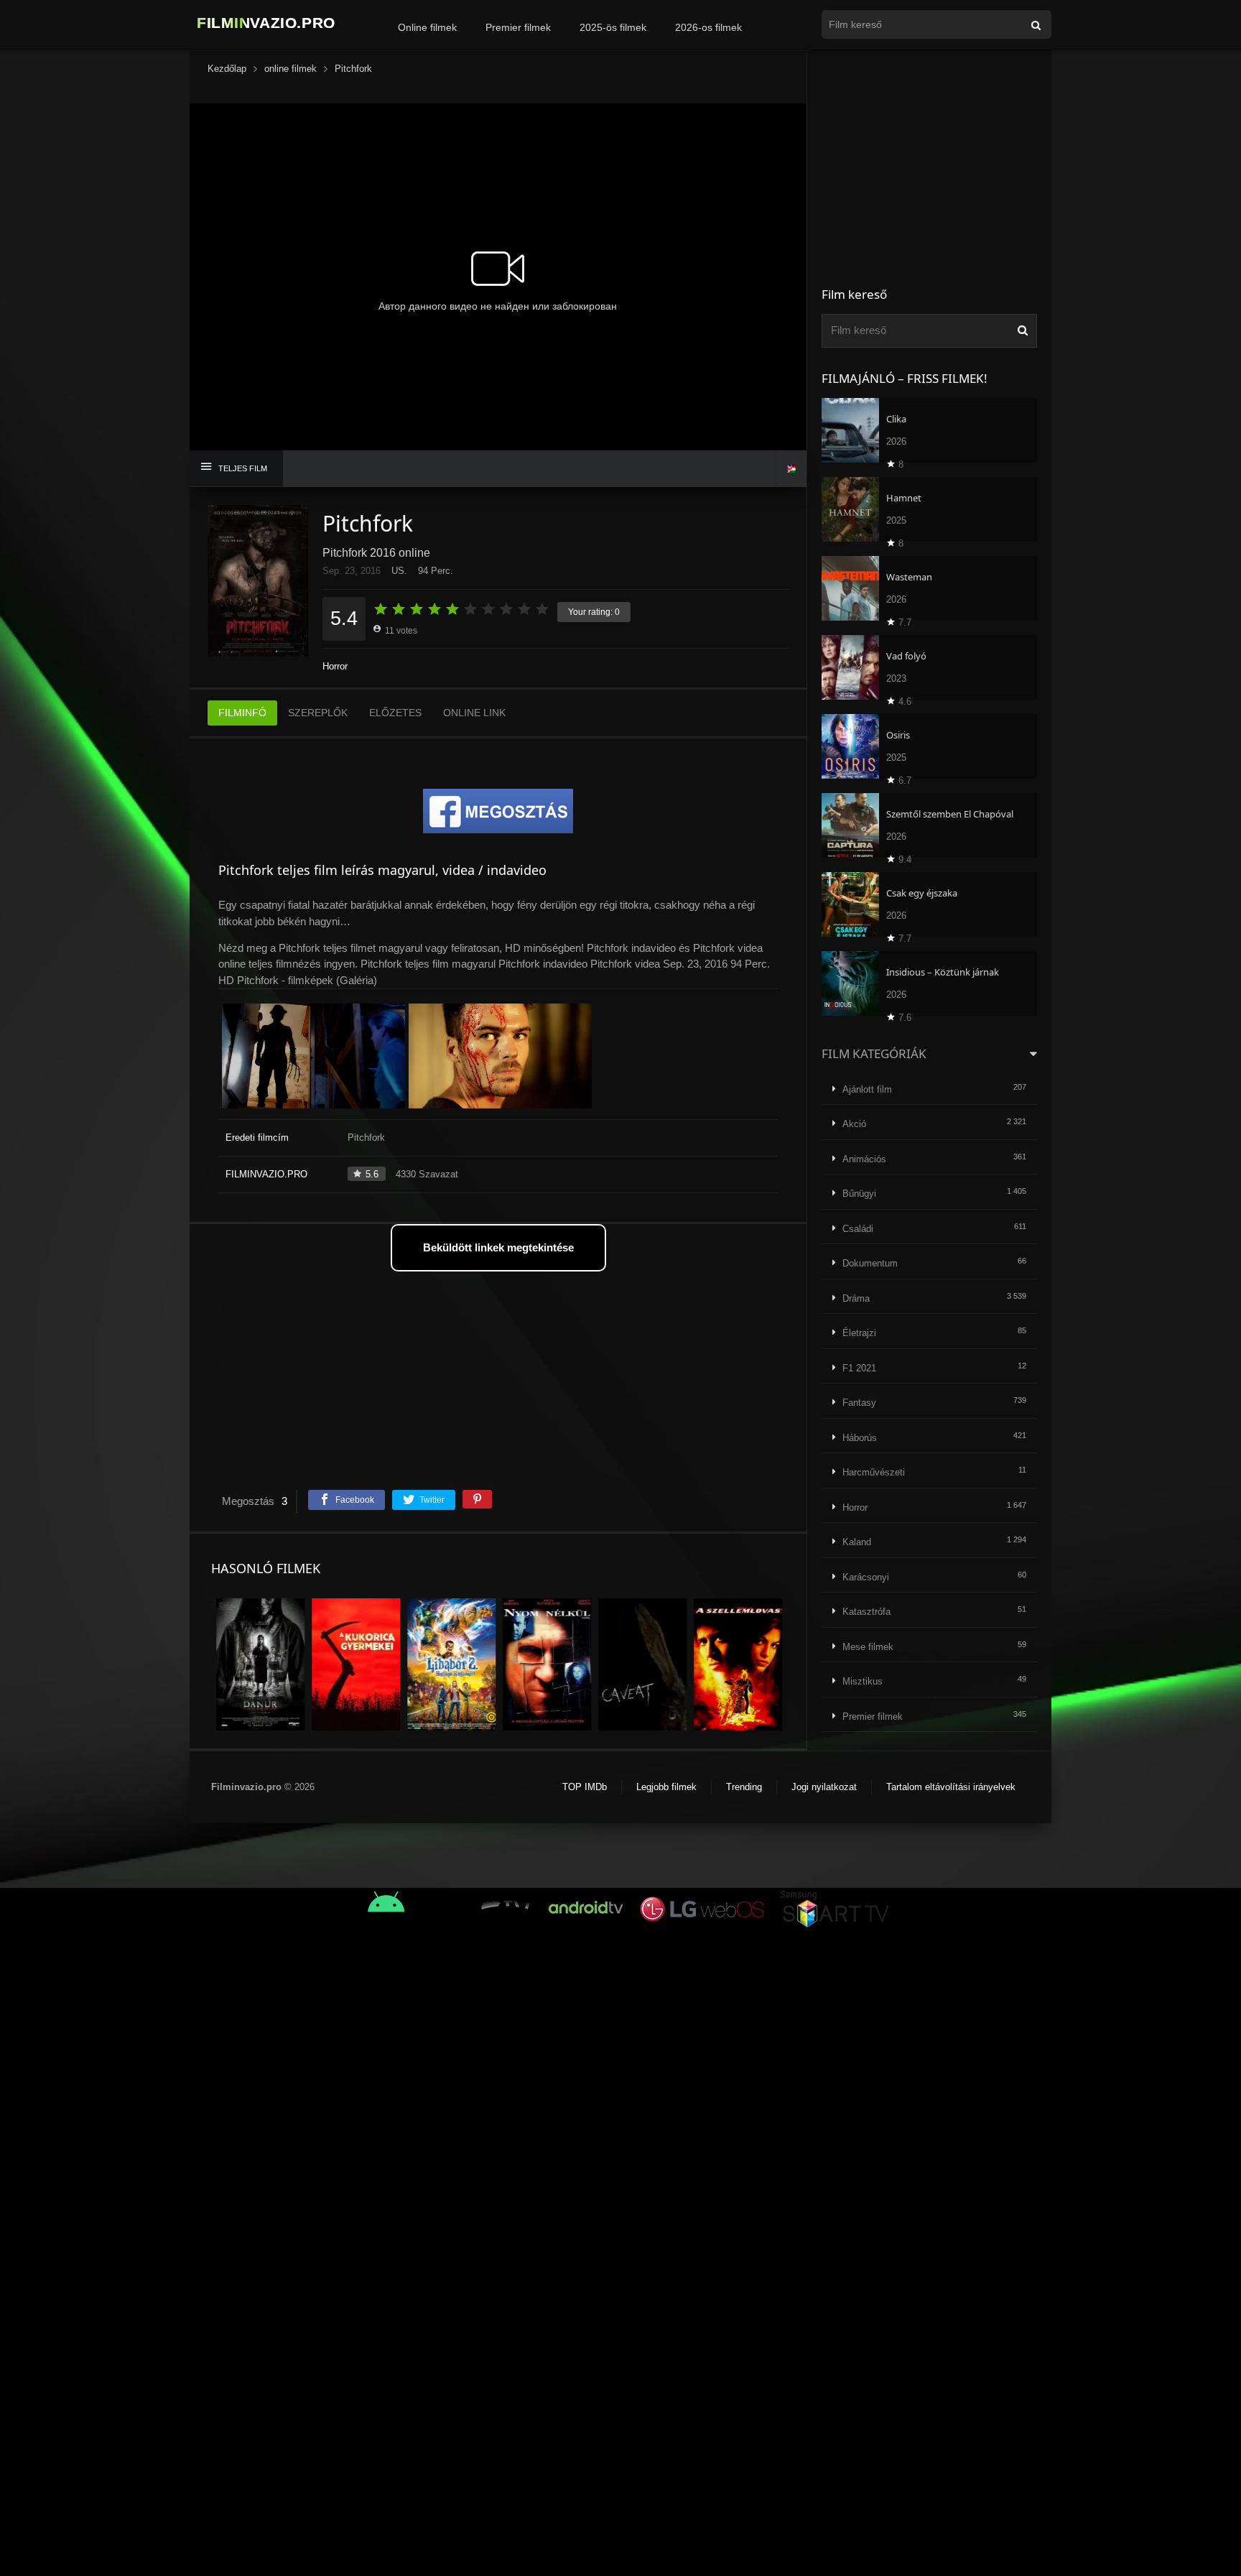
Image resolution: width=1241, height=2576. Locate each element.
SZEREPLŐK (318, 713)
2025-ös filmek (613, 27)
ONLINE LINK (474, 713)
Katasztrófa (866, 1612)
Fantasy (859, 1403)
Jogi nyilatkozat (824, 1787)
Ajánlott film (867, 1089)
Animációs (864, 1159)
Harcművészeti (874, 1472)
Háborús (860, 1438)
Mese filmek (868, 1647)
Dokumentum (870, 1263)
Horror (335, 666)
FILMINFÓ (242, 713)
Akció (854, 1124)
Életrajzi (859, 1333)
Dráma (856, 1298)
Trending (744, 1787)
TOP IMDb (585, 1787)
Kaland (857, 1542)
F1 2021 (859, 1368)
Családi (858, 1229)
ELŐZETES (395, 713)
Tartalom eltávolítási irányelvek (951, 1787)
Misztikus (863, 1681)
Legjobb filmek (666, 1787)
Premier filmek (518, 27)
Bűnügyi (859, 1194)
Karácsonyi (866, 1577)
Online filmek (427, 27)
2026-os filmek (708, 27)
